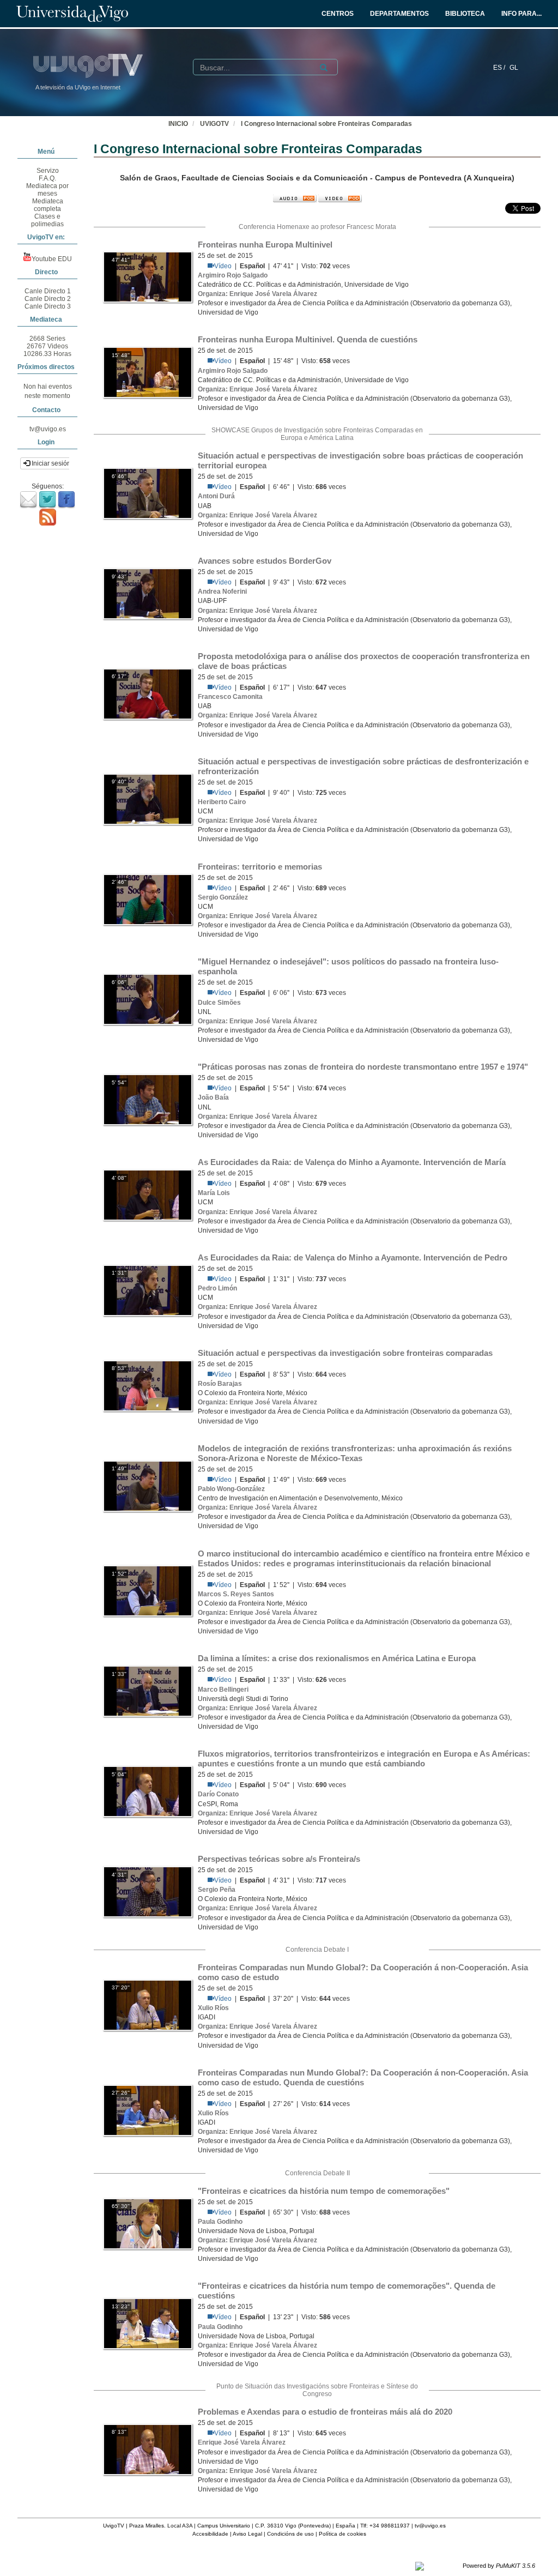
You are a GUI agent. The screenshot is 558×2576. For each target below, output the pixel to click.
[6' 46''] (148, 493)
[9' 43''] (148, 593)
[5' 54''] (148, 1099)
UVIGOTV (214, 124)
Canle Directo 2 (48, 299)
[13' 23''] (148, 2324)
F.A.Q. (47, 178)
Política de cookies (342, 2534)
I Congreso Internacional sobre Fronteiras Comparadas (326, 124)
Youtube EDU (52, 259)
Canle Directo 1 (48, 291)
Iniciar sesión (50, 463)
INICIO (178, 124)
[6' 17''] (148, 693)
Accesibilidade (210, 2534)
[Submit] (324, 68)
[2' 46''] (148, 899)
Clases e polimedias (47, 220)
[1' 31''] (148, 1290)
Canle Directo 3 (48, 306)
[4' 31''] (148, 1891)
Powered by (499, 2566)
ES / (500, 68)
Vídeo (223, 266)
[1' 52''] (148, 1591)
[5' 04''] (148, 1791)
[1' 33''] (148, 1691)
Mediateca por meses (47, 190)
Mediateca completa (48, 205)
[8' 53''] (148, 1385)
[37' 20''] (148, 2005)
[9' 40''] (148, 799)
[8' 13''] (148, 2449)
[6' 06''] (148, 999)
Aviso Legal (247, 2534)
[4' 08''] (148, 1195)
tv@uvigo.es (48, 429)
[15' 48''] (148, 372)
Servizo (48, 171)
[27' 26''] (148, 2110)
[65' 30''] (148, 2223)
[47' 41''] (148, 277)
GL (514, 68)
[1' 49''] (148, 1486)
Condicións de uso (290, 2534)
